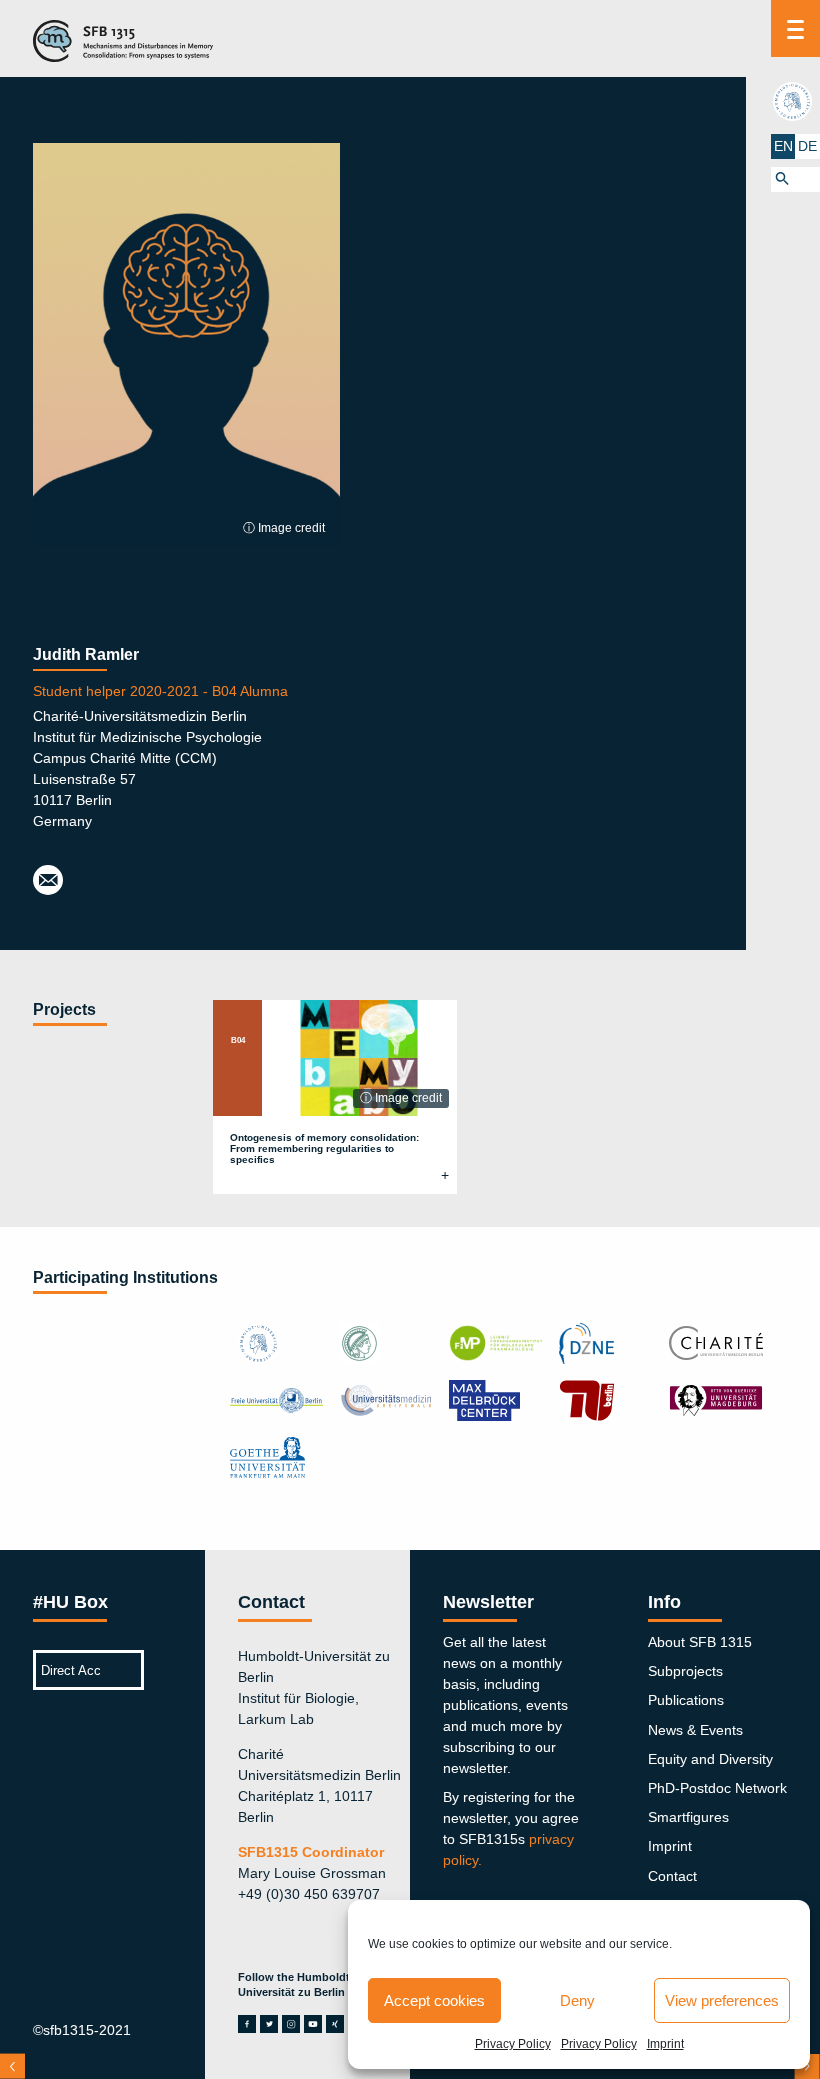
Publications (686, 1700)
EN (783, 146)
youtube (313, 2024)
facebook (247, 2024)
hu (795, 101)
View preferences (722, 2000)
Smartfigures (688, 1817)
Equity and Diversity (710, 1759)
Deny (577, 2000)
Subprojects (685, 1671)
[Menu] (795, 28)
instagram (291, 2024)
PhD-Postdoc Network (717, 1788)
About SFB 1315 (700, 1642)
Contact (672, 1876)
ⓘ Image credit (284, 528)
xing (335, 2024)
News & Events (695, 1730)
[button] (795, 179)
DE (807, 146)
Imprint (665, 2044)
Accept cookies (434, 2000)
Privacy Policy (513, 2044)
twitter (269, 2024)
